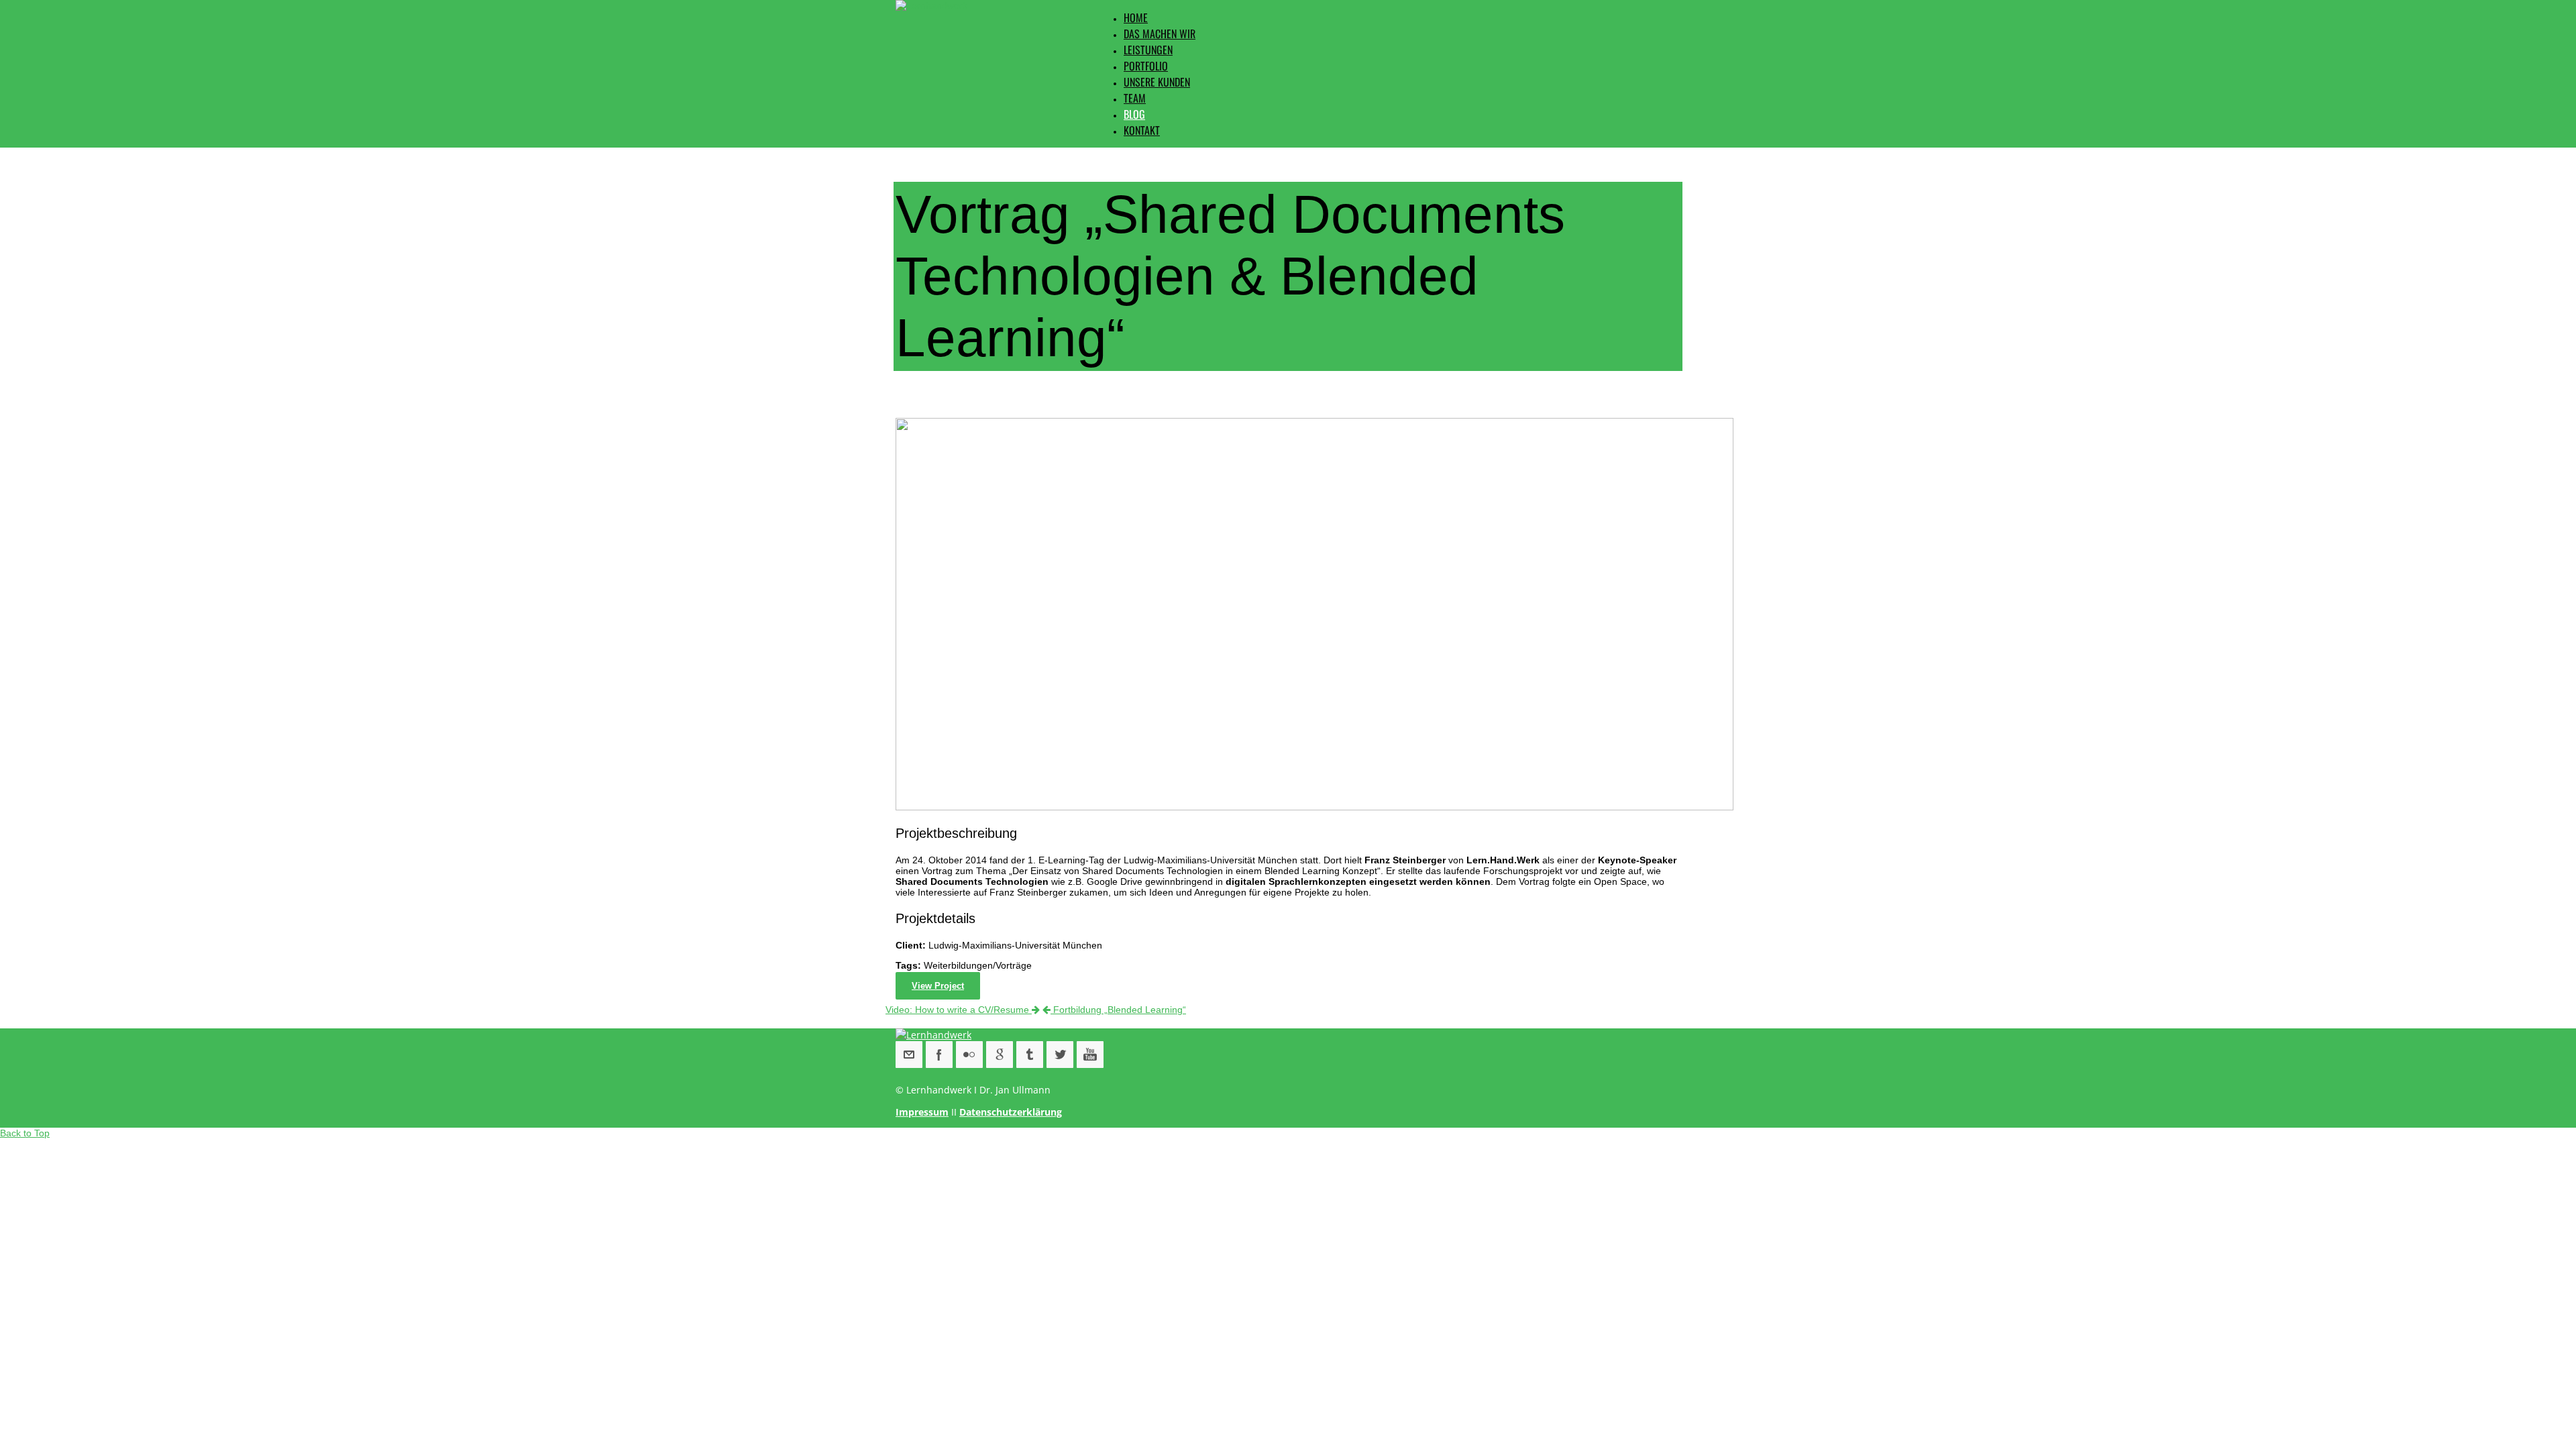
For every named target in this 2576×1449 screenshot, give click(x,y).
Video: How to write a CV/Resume (959, 1010)
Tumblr (1030, 1055)
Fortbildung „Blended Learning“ (1118, 1010)
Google (1000, 1055)
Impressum (922, 1112)
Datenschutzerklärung (1011, 1112)
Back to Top (25, 1133)
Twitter (1060, 1055)
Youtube (1090, 1055)
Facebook (939, 1055)
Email (909, 1055)
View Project (938, 986)
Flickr (969, 1055)
